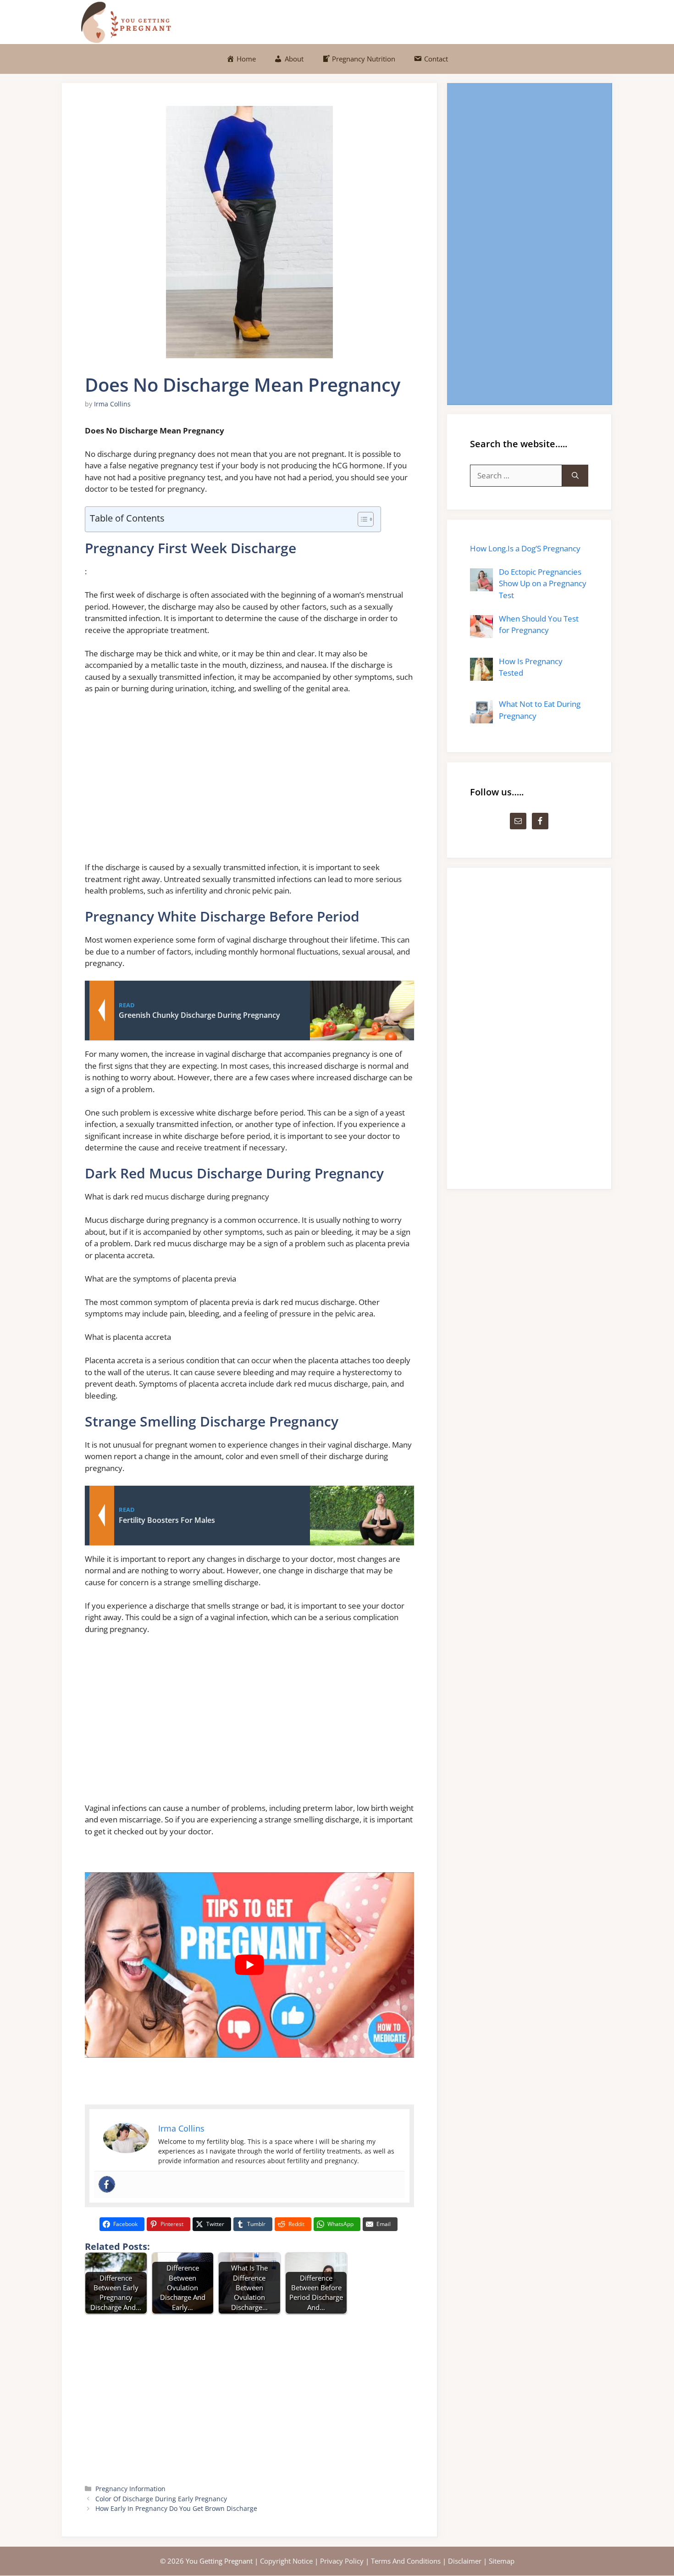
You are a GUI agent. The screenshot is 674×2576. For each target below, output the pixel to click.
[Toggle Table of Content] (361, 519)
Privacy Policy (342, 2561)
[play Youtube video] (249, 1965)
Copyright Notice (286, 2561)
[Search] (575, 476)
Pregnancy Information (130, 2489)
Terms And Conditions (406, 2561)
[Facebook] (107, 2184)
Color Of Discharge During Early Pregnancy (161, 2499)
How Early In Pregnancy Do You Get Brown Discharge (176, 2508)
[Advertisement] (249, 782)
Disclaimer (465, 2561)
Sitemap (502, 2561)
